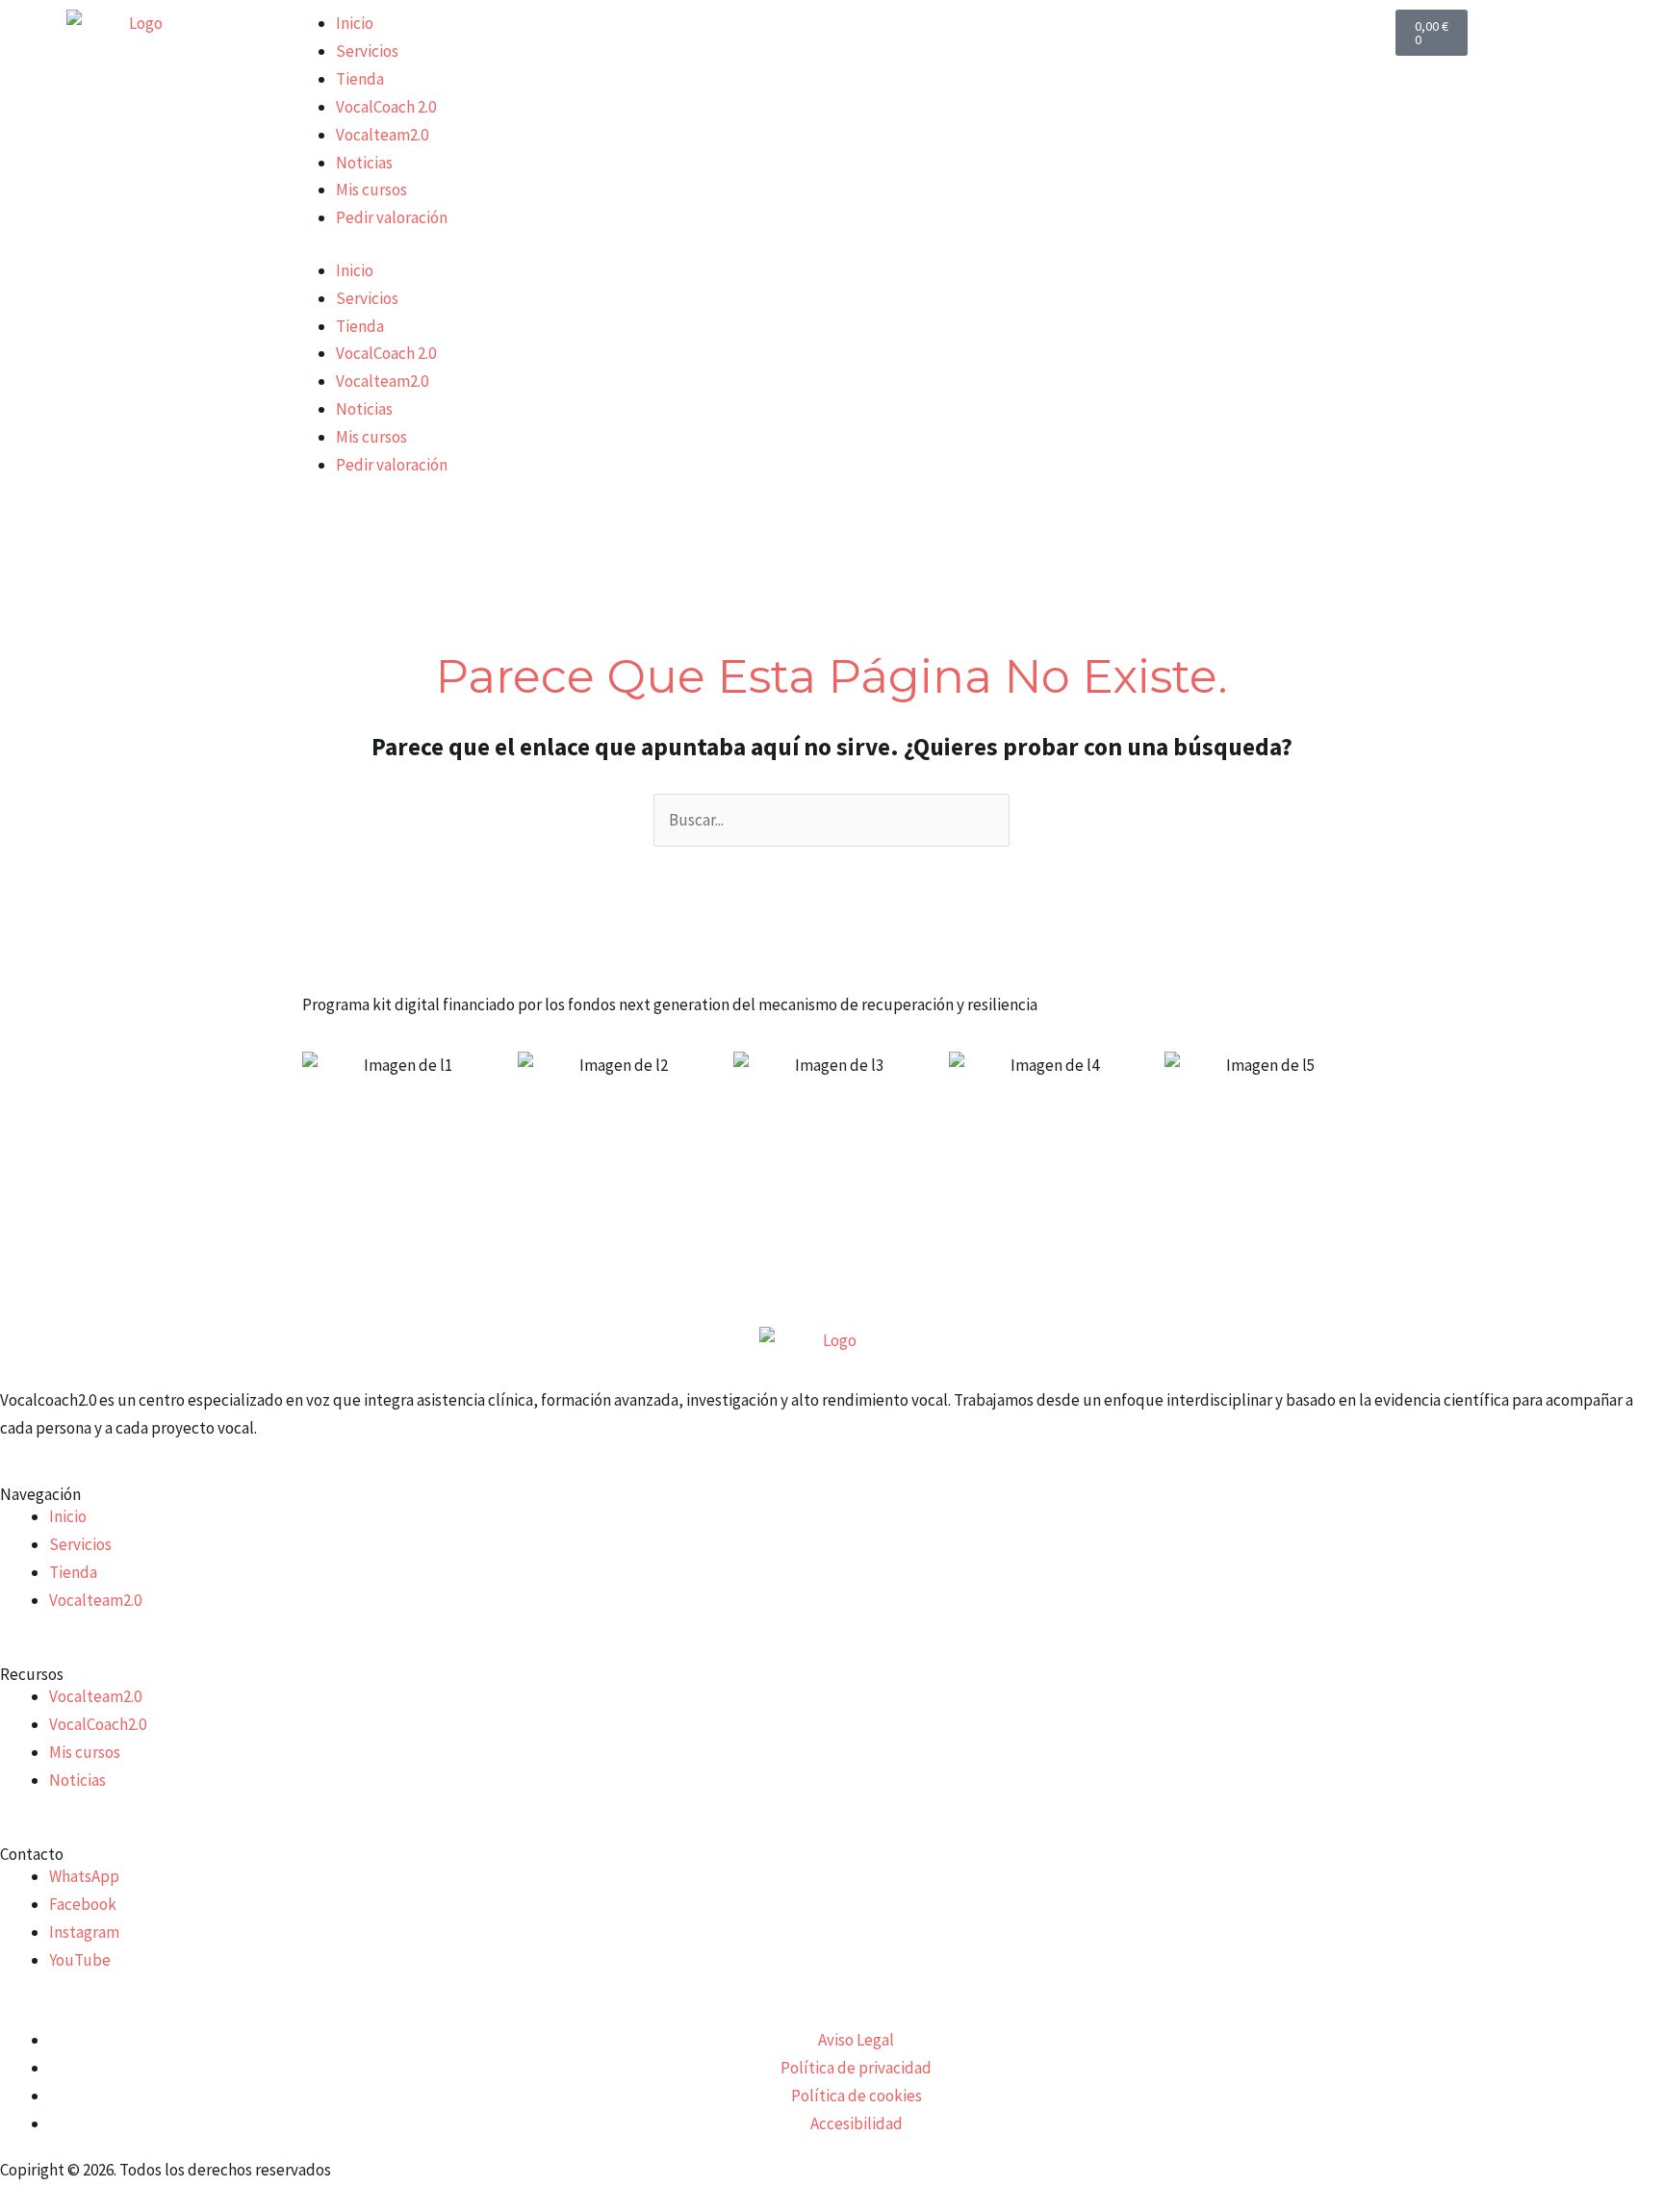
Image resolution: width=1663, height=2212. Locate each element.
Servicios (367, 51)
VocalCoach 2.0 (386, 107)
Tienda (360, 79)
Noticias (364, 163)
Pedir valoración (392, 217)
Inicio (355, 23)
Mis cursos (371, 190)
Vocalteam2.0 (382, 135)
